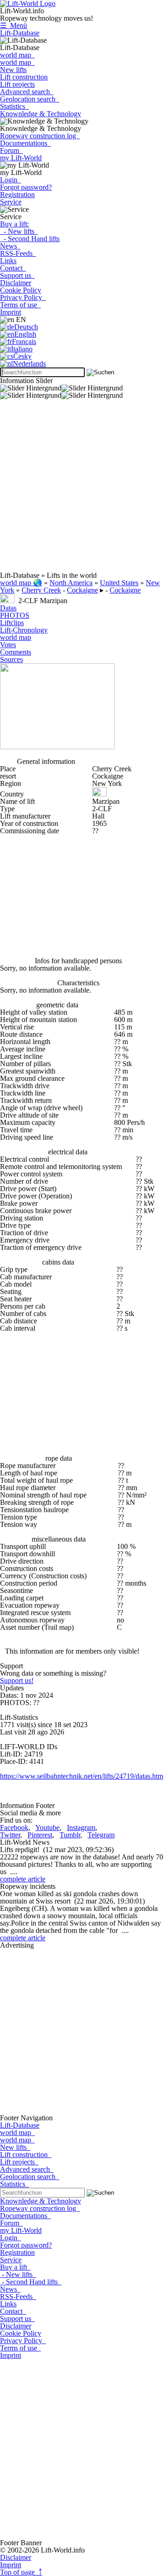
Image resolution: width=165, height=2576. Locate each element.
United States (119, 583)
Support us (17, 275)
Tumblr (70, 1835)
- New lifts (19, 231)
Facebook (14, 1827)
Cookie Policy (21, 290)
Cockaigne (82, 590)
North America (71, 583)
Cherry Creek (41, 590)
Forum (11, 150)
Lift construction (24, 77)
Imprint (11, 312)
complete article (23, 1879)
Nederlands (29, 364)
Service (11, 202)
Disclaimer (16, 283)
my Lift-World (21, 158)
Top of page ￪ (21, 2572)
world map (17, 55)
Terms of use (20, 305)
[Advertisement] (82, 489)
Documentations (25, 143)
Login (11, 180)
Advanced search (27, 92)
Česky (22, 356)
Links (8, 261)
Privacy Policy (23, 297)
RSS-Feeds (18, 253)
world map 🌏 (21, 583)
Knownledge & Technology (41, 114)
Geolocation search (30, 99)
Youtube (47, 1827)
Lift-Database (20, 33)
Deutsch (26, 327)
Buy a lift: (14, 224)
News (10, 246)
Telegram (101, 1835)
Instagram (81, 1827)
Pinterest (40, 1835)
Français (24, 342)
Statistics (14, 106)
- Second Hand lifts (30, 239)
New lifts (13, 70)
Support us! (17, 1681)
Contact (13, 268)
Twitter (10, 1835)
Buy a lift (15, 2267)
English (25, 334)
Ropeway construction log (40, 136)
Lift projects (17, 84)
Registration (17, 195)
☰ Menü (14, 25)
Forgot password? (26, 187)
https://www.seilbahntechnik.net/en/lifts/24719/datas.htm (82, 1776)
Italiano (22, 349)
